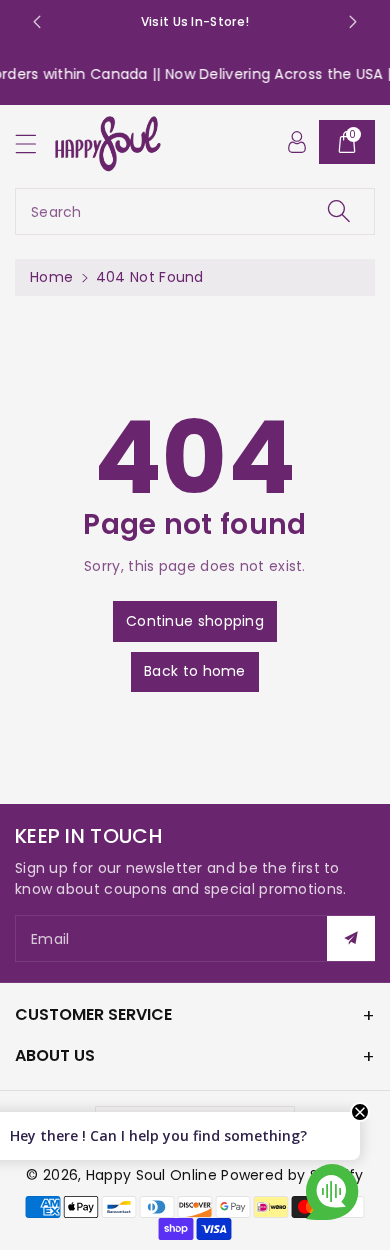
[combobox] (195, 211)
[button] (35, 143)
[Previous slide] (37, 22)
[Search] (339, 211)
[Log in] (297, 142)
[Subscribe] (351, 938)
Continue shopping (195, 621)
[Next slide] (353, 22)
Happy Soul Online (151, 1175)
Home (51, 277)
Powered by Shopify (292, 1175)
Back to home (195, 671)
